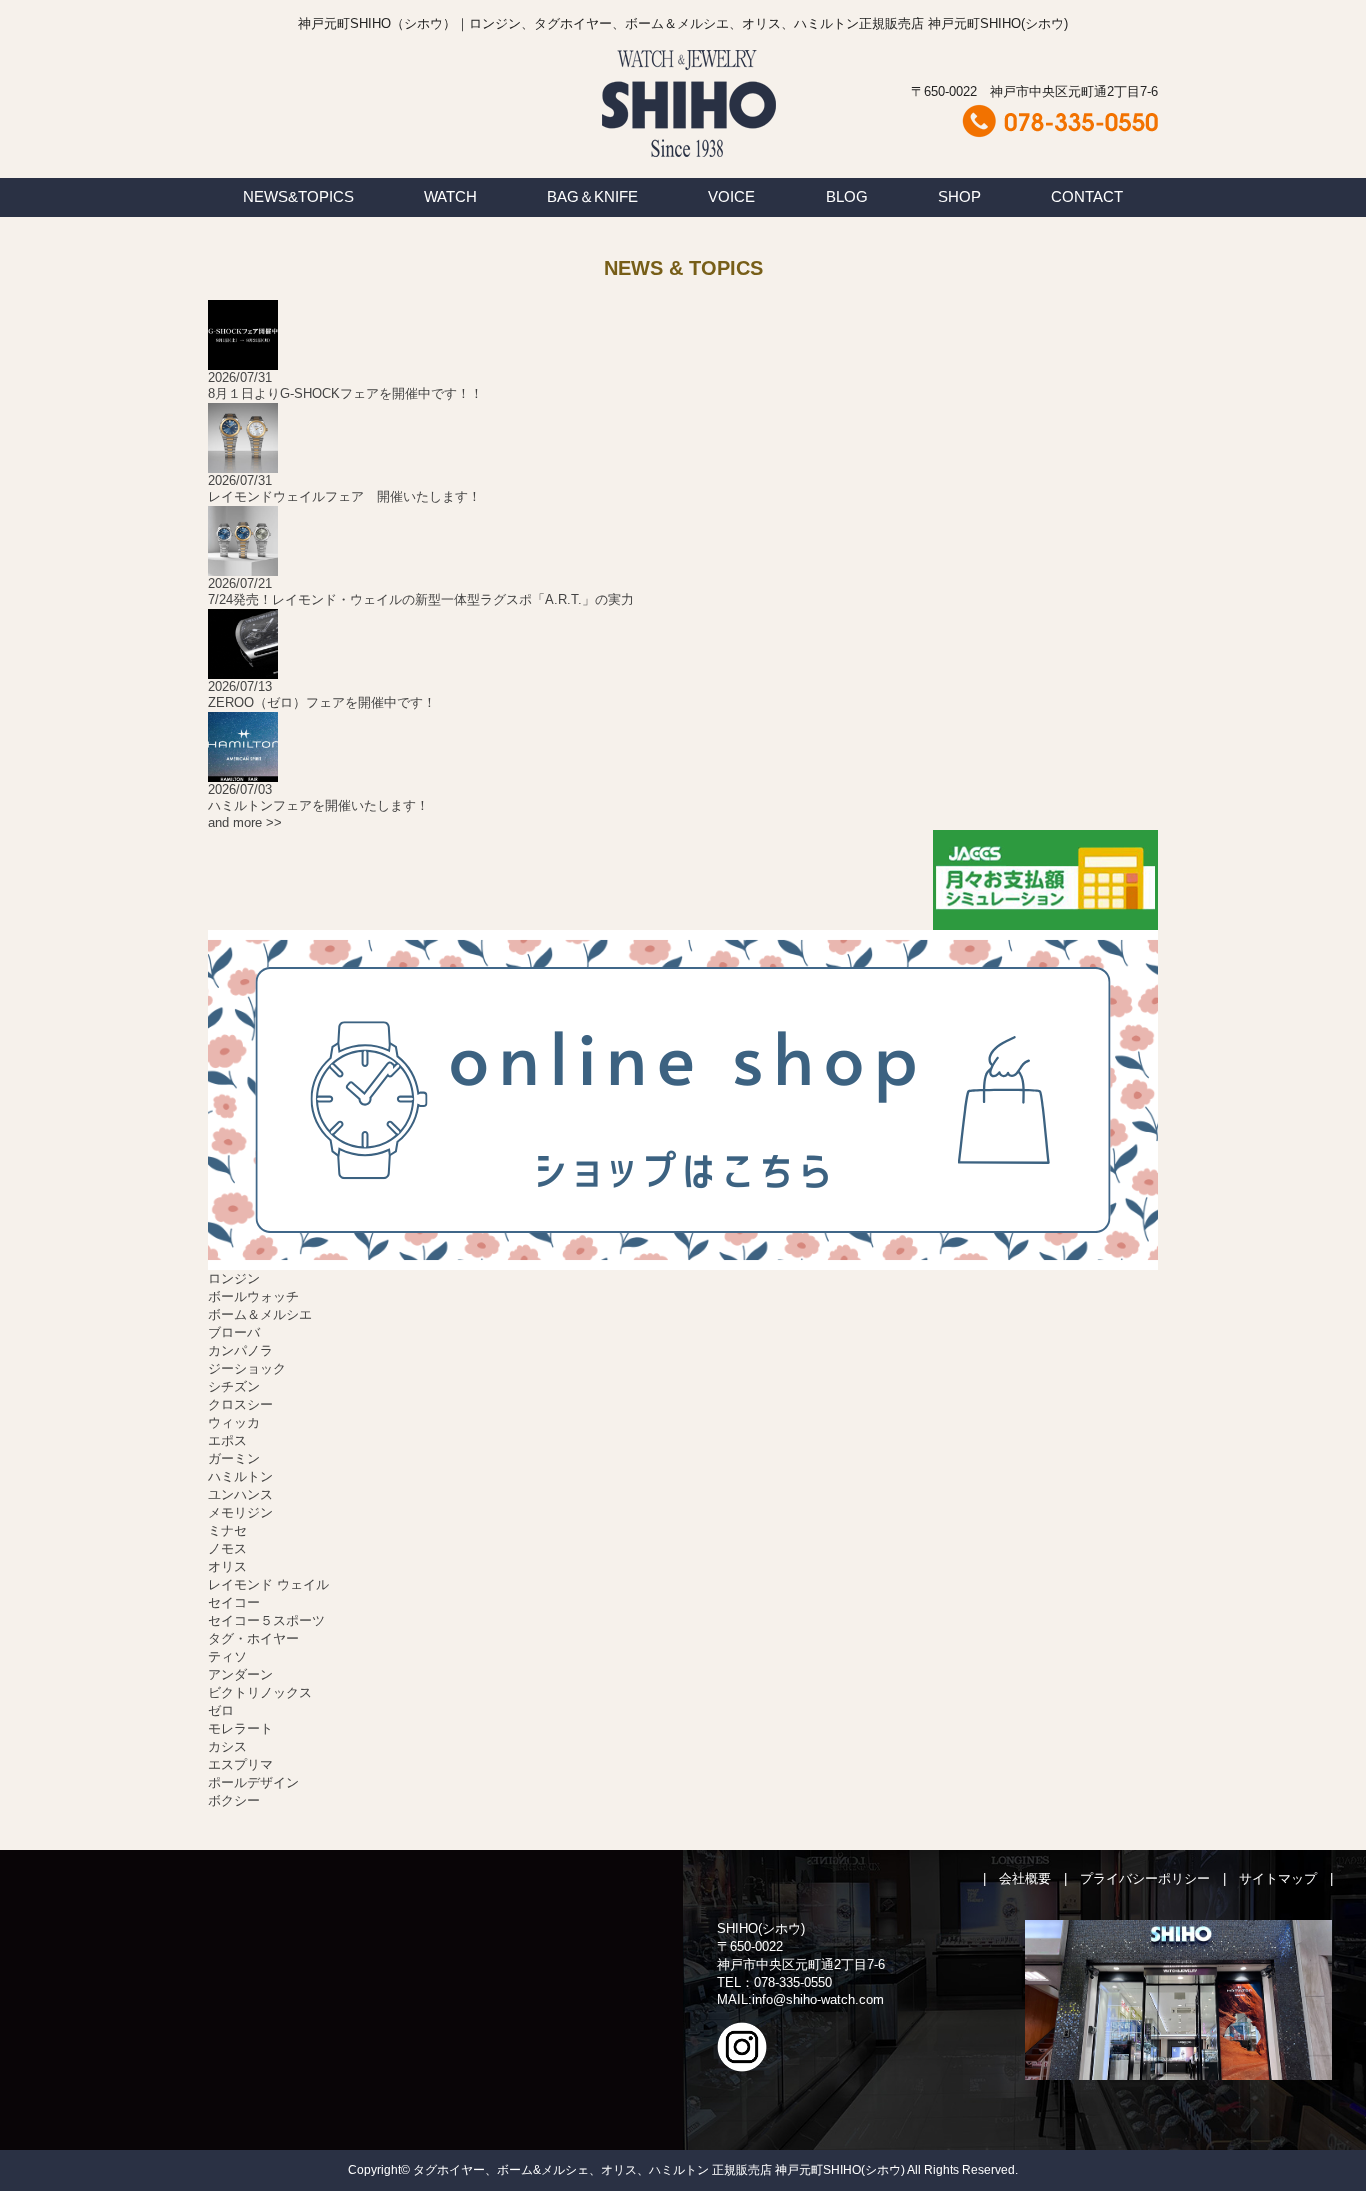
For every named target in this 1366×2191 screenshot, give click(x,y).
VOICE (731, 196)
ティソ (227, 1656)
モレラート (240, 1728)
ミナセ (227, 1530)
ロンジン (234, 1278)
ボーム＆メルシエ (260, 1314)
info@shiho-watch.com (818, 1999)
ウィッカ (234, 1422)
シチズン (234, 1386)
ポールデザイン (253, 1782)
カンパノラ (240, 1350)
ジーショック (247, 1368)
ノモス (227, 1548)
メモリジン (240, 1512)
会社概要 (1025, 1878)
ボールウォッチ (253, 1296)
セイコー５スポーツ (266, 1620)
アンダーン (240, 1674)
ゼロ (221, 1710)
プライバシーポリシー (1145, 1878)
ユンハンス (240, 1494)
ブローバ (234, 1332)
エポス (227, 1440)
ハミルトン (240, 1476)
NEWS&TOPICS (298, 196)
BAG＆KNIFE (592, 196)
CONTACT (1087, 196)
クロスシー (240, 1404)
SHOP (959, 196)
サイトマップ (1278, 1878)
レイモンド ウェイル (268, 1584)
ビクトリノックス (260, 1692)
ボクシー (234, 1800)
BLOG (847, 196)
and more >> (245, 822)
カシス (227, 1746)
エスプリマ (240, 1764)
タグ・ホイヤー (253, 1638)
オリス (227, 1566)
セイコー (234, 1602)
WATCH (450, 196)
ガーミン (234, 1458)
